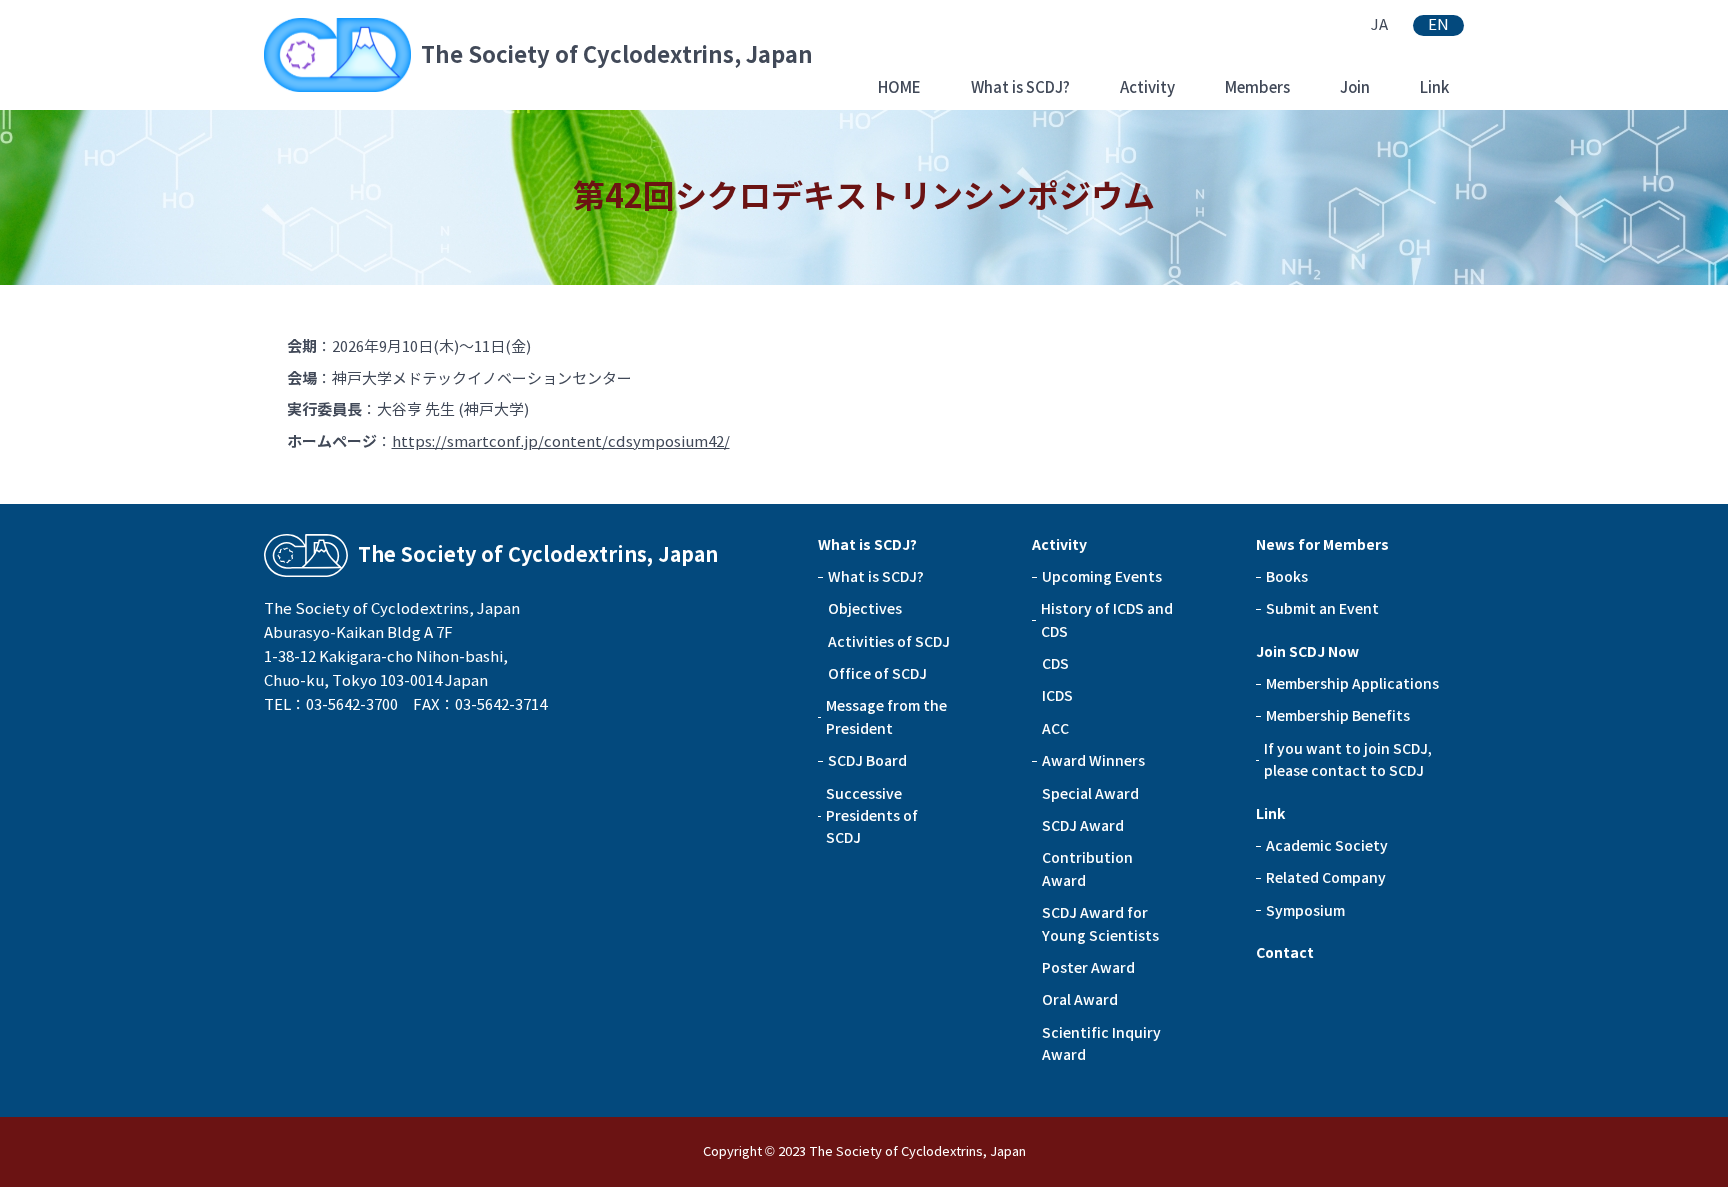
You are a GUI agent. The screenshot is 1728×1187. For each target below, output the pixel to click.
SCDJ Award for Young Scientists (1100, 924)
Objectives (865, 609)
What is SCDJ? (1020, 87)
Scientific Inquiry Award (1101, 1044)
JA (1379, 25)
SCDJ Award (1083, 826)
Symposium (1305, 911)
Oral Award (1080, 1000)
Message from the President (886, 717)
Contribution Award (1087, 869)
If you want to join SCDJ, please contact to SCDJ (1348, 760)
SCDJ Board (867, 761)
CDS (1055, 664)
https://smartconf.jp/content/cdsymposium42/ (561, 442)
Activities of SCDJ (889, 642)
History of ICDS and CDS (1107, 620)
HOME (899, 87)
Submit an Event (1322, 609)
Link (1434, 87)
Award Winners (1093, 761)
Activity (1147, 87)
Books (1287, 577)
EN (1438, 25)
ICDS (1057, 696)
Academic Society (1327, 846)
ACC (1055, 729)
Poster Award (1088, 968)
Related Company (1326, 878)
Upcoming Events (1102, 577)
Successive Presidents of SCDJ (872, 816)
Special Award (1090, 794)
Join (1355, 87)
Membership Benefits (1338, 716)
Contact (1285, 953)
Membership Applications (1352, 684)
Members (1257, 87)
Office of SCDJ (877, 674)
